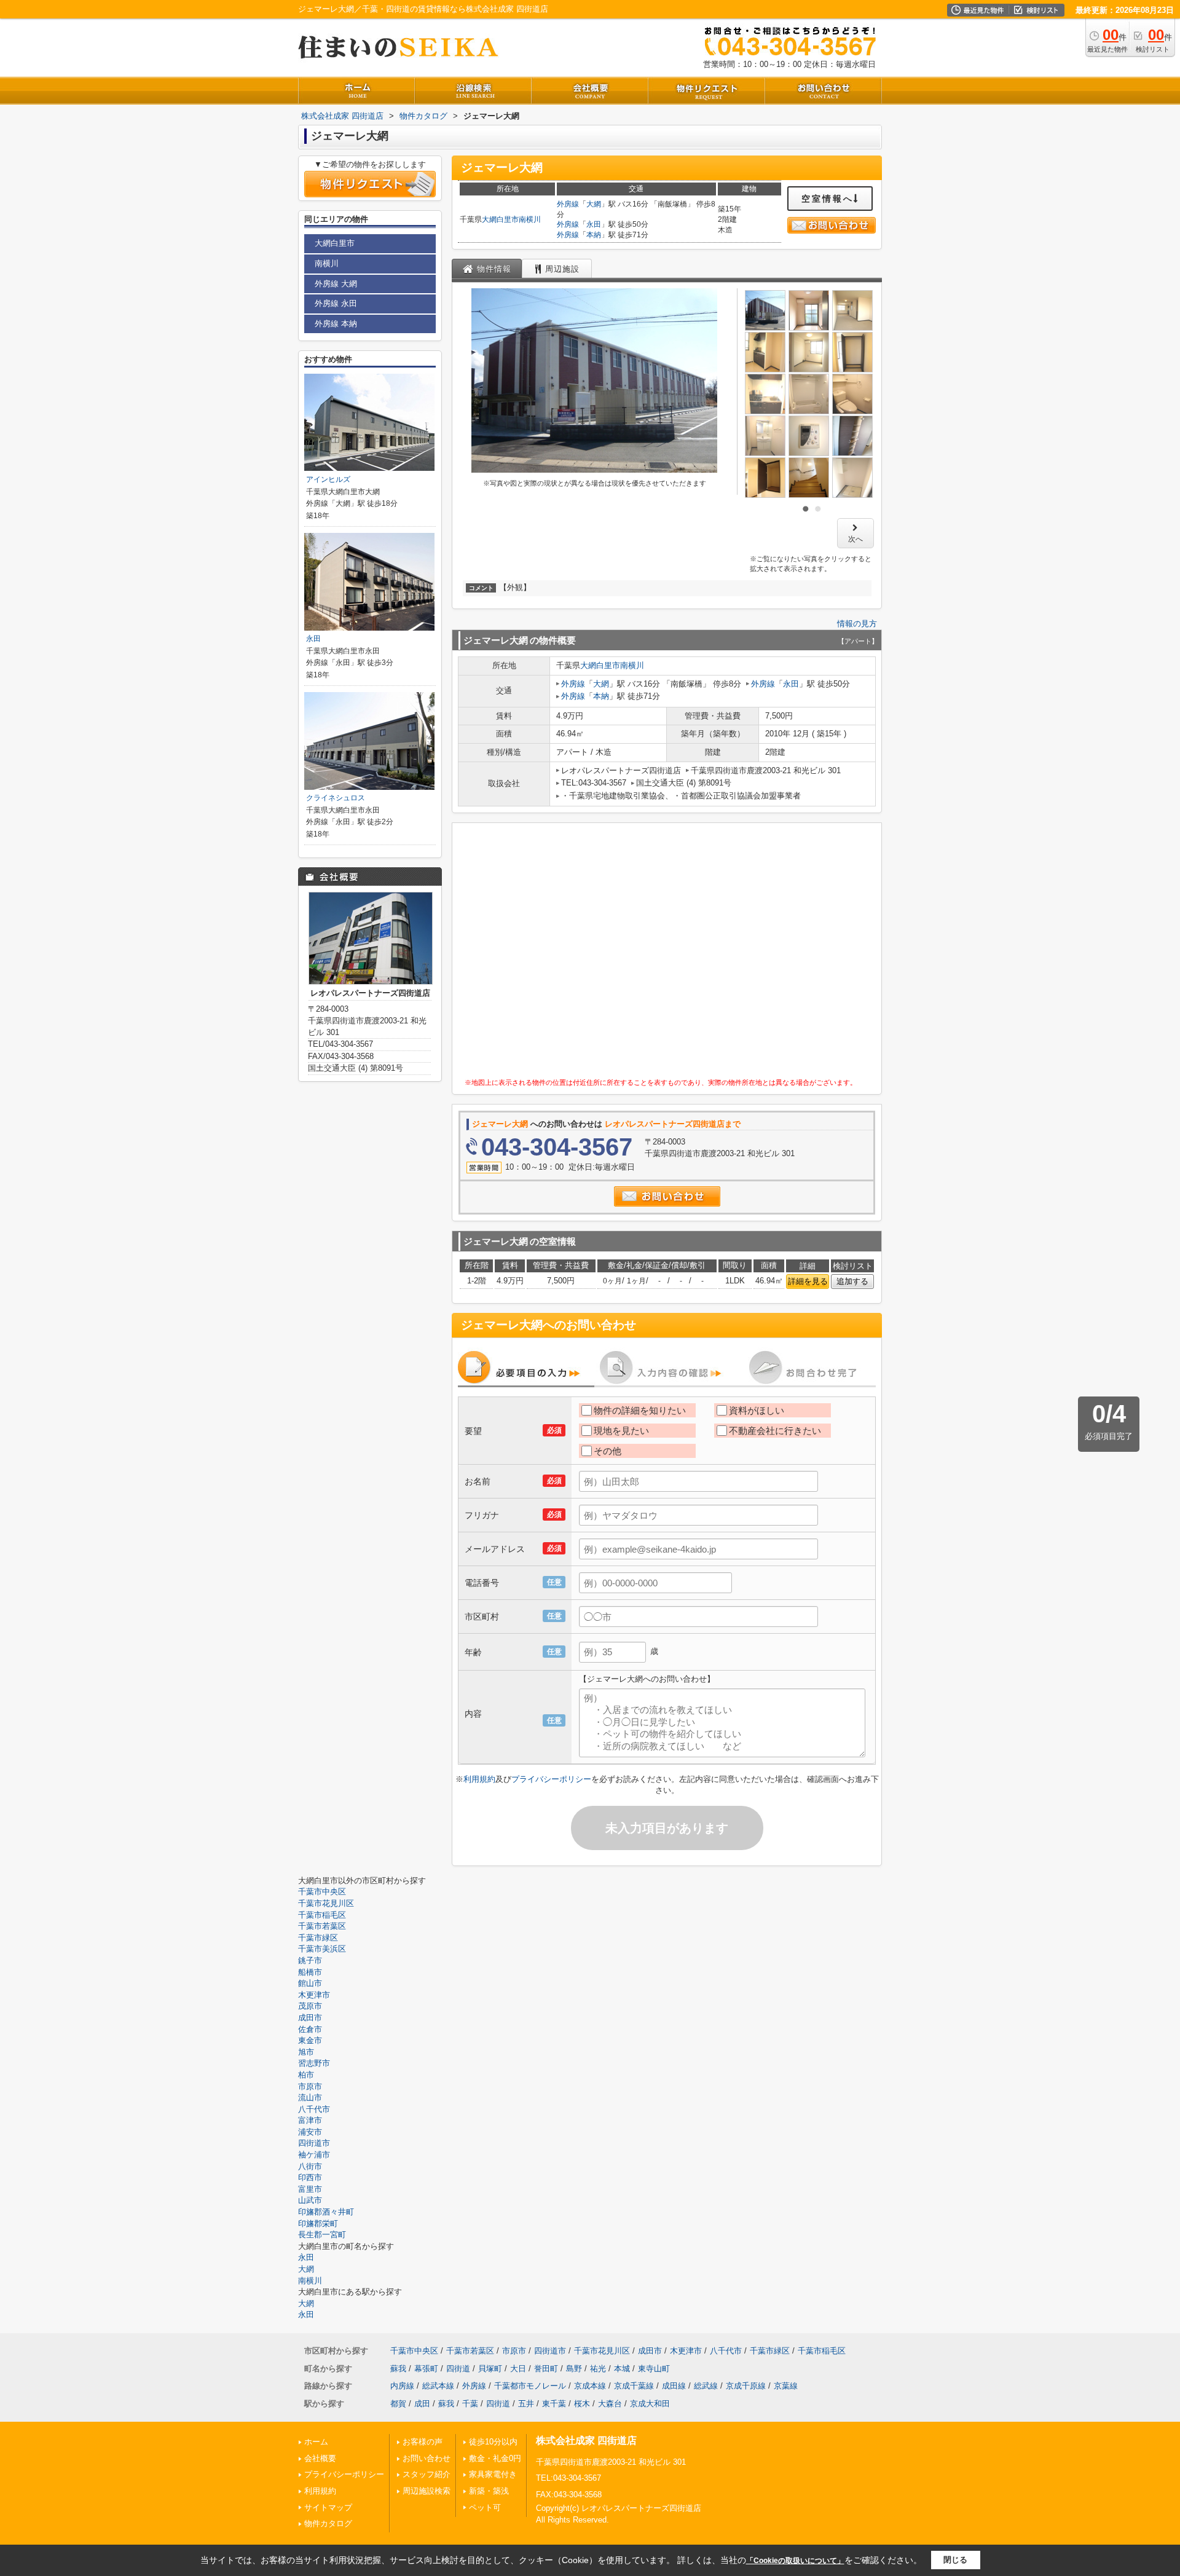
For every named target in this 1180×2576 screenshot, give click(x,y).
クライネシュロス (336, 798)
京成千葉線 (634, 2386)
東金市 (310, 2040)
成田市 (310, 2018)
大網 (594, 204)
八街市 (310, 2166)
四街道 (458, 2369)
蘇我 (398, 2369)
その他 (608, 1451)
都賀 (398, 2404)
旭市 (306, 2052)
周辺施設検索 (427, 2491)
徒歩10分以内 (493, 2442)
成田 (422, 2404)
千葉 (470, 2404)
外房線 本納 (336, 324)
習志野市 (314, 2063)
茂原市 (310, 2006)
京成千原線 (746, 2386)
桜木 (582, 2404)
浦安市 (310, 2132)
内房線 (402, 2386)
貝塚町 (490, 2369)
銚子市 (310, 1960)
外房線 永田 (336, 303)
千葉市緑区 (318, 1938)
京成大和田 (650, 2404)
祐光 (598, 2369)
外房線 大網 (336, 284)
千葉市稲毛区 (322, 1915)
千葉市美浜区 (322, 1949)
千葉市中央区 (322, 1892)
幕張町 (426, 2369)
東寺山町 (654, 2369)
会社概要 (320, 2458)
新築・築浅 (489, 2491)
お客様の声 (423, 2442)
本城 (622, 2369)
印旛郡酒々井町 (326, 2212)
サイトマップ (328, 2507)
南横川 (530, 219)
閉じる (955, 2560)
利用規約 (479, 1779)
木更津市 (314, 1995)
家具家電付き (493, 2474)
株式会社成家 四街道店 (586, 2440)
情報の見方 (857, 624)
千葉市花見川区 (326, 1903)
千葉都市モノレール (530, 2386)
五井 (526, 2404)
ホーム (316, 2442)
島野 (574, 2369)
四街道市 (314, 2143)
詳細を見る (808, 1281)
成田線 (674, 2386)
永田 (594, 224)
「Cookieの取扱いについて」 (795, 2561)
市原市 (310, 2086)
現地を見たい (621, 1431)
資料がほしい (757, 1410)
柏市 (306, 2075)
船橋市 (310, 1972)
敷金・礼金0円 (495, 2458)
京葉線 (786, 2386)
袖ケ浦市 (314, 2155)
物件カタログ (328, 2523)
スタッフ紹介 (427, 2474)
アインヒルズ (328, 479)
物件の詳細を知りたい (640, 1410)
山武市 (310, 2200)
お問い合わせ (427, 2458)
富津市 (310, 2120)
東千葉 (554, 2404)
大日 (518, 2369)
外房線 (568, 204)
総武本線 (438, 2386)
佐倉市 (310, 2029)
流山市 (310, 2097)
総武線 (706, 2386)
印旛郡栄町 (318, 2223)
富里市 (310, 2189)
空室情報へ (828, 199)
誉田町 (546, 2369)
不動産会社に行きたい (775, 1431)
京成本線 (590, 2386)
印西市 (310, 2177)
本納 (594, 235)
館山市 (310, 1983)
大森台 (610, 2404)
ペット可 (485, 2507)
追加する (852, 1281)
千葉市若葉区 (322, 1926)
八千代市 (314, 2109)
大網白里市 (500, 219)
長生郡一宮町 (322, 2235)
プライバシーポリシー (551, 1779)
